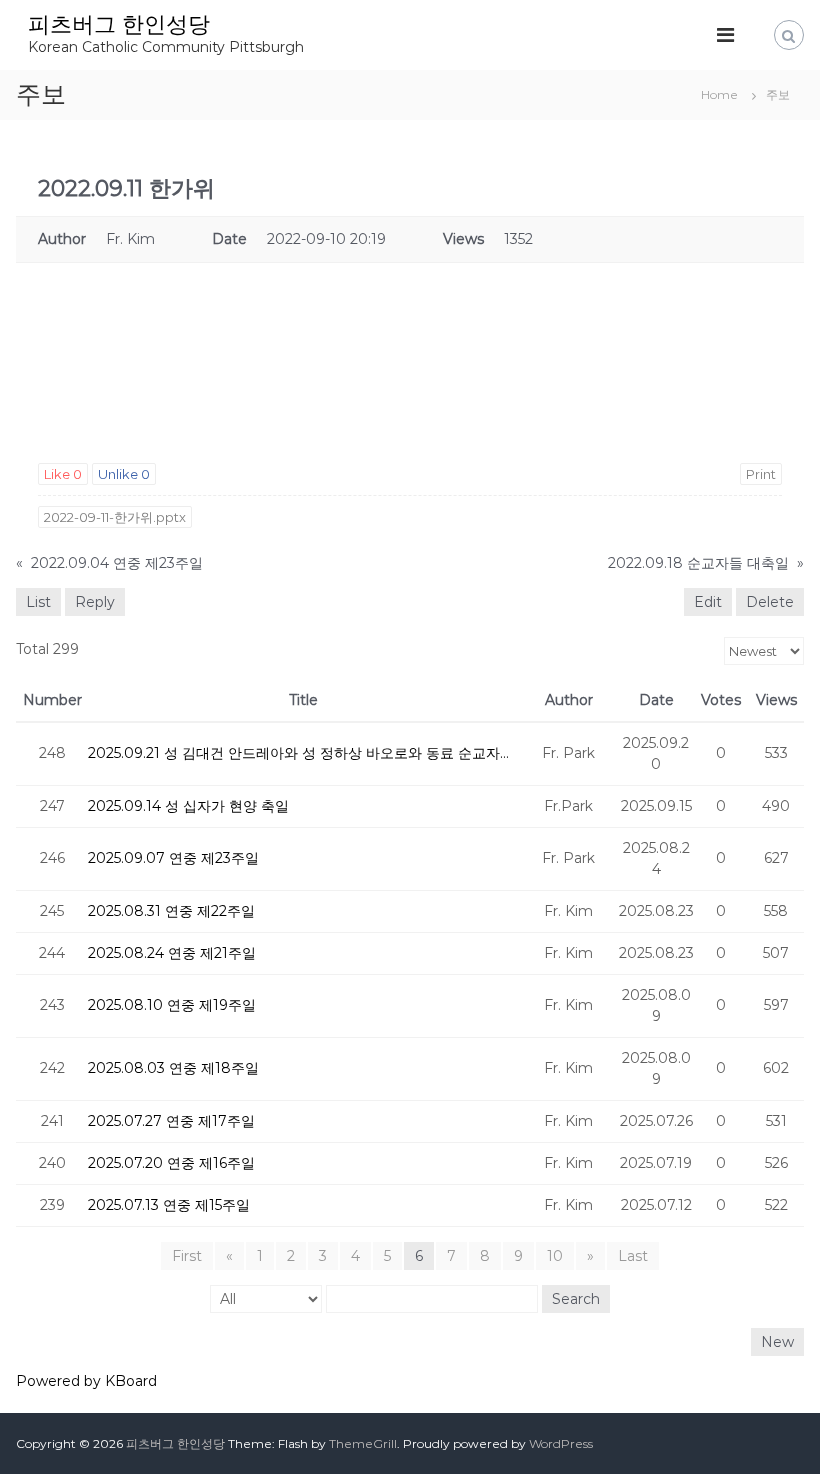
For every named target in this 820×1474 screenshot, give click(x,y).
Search (576, 1299)
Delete (770, 602)
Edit (708, 602)
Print (761, 474)
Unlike (124, 474)
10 (555, 1256)
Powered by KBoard (86, 1381)
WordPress (561, 1443)
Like (63, 474)
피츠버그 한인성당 (119, 24)
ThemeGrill (363, 1443)
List (38, 602)
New (777, 1342)
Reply (95, 602)
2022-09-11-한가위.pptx (115, 517)
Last (633, 1256)
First (187, 1256)
